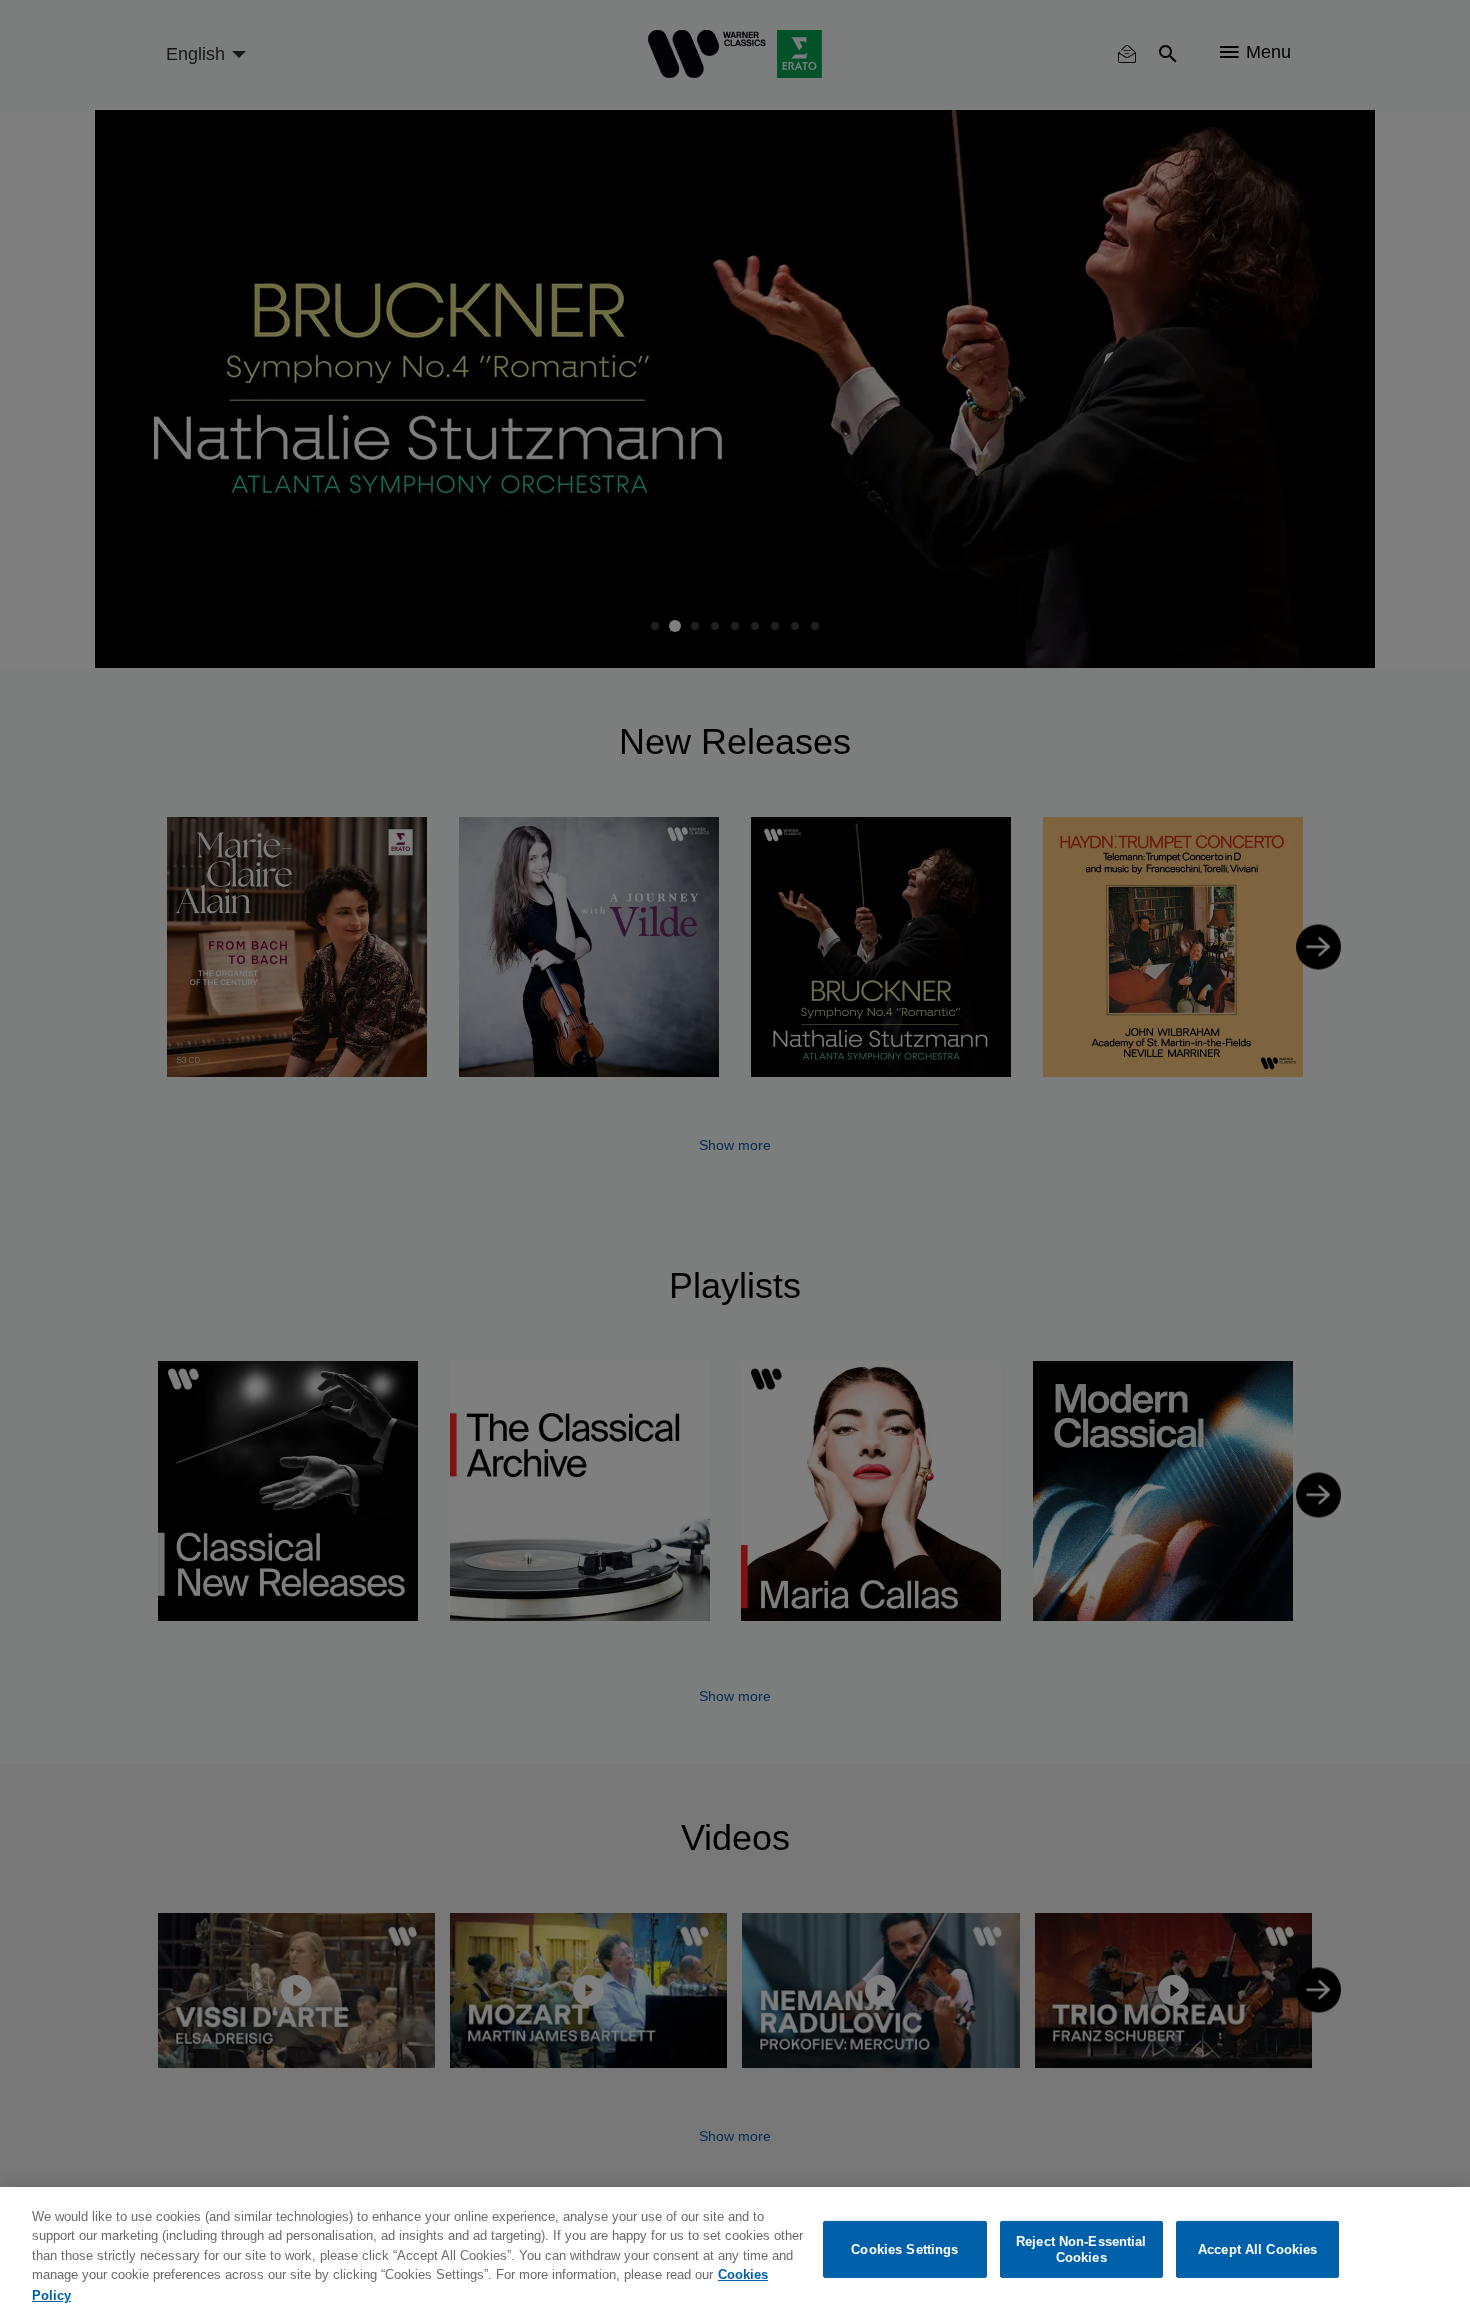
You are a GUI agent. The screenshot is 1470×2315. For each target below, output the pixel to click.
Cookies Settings (904, 2249)
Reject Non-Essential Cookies (1081, 2249)
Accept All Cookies (1257, 2249)
